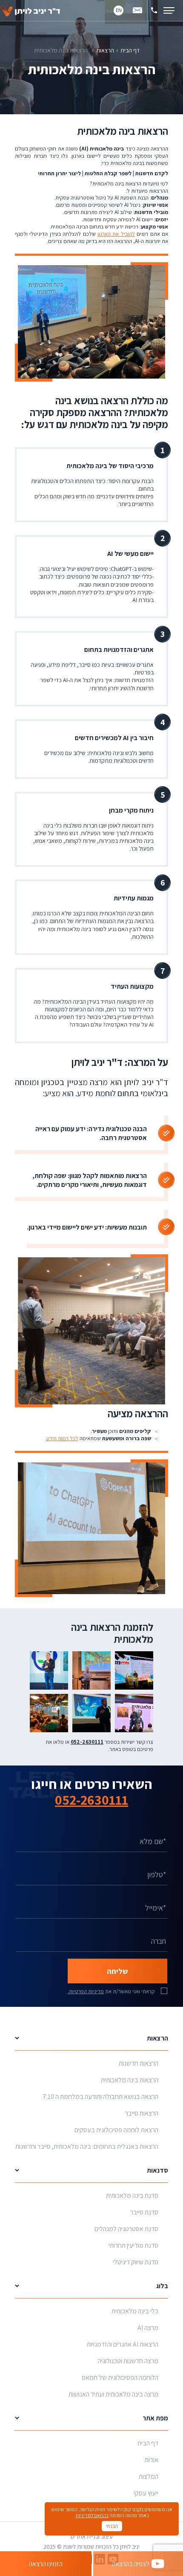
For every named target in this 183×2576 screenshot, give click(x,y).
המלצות (149, 2476)
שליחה (117, 1971)
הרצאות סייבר (142, 2113)
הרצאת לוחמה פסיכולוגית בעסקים (116, 2130)
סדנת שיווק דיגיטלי (136, 2262)
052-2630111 (91, 1800)
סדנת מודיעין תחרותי (133, 2245)
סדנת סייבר (144, 2212)
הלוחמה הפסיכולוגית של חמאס (120, 2378)
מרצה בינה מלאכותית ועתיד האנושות (113, 2394)
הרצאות (105, 50)
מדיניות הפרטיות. (86, 1991)
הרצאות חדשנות (139, 2063)
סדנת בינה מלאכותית (132, 2195)
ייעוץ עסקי (146, 2493)
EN (119, 10)
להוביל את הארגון (116, 234)
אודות (152, 2460)
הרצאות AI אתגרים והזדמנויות (123, 2344)
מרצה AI (148, 2328)
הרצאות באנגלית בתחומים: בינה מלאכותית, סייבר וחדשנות (87, 2146)
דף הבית (130, 50)
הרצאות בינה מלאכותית (130, 2080)
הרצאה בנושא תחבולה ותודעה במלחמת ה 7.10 (100, 2097)
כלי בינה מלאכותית (135, 2311)
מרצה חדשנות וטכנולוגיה (128, 2361)
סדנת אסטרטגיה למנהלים (126, 2229)
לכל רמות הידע (62, 1438)
